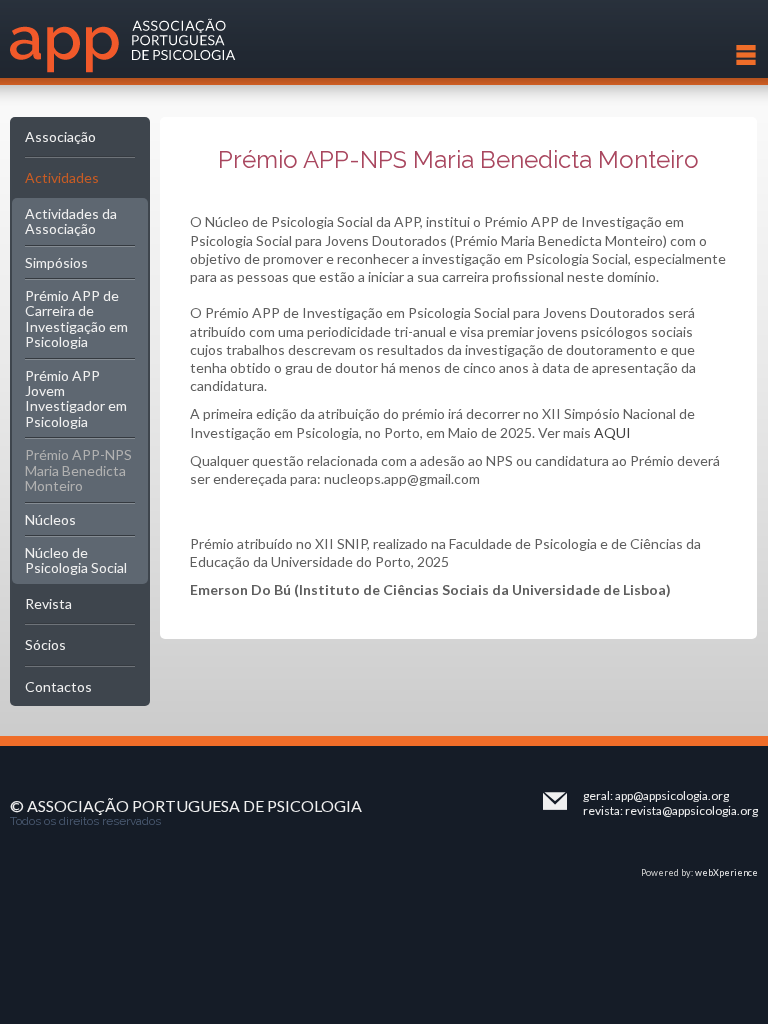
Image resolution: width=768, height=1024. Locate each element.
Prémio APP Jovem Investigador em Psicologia (76, 398)
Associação (60, 136)
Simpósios (56, 262)
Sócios (45, 644)
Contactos (58, 686)
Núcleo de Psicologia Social (76, 560)
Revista (48, 603)
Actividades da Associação (71, 221)
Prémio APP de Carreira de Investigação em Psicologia (76, 318)
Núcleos (50, 519)
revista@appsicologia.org (691, 810)
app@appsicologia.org (672, 795)
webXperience (726, 872)
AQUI (612, 432)
